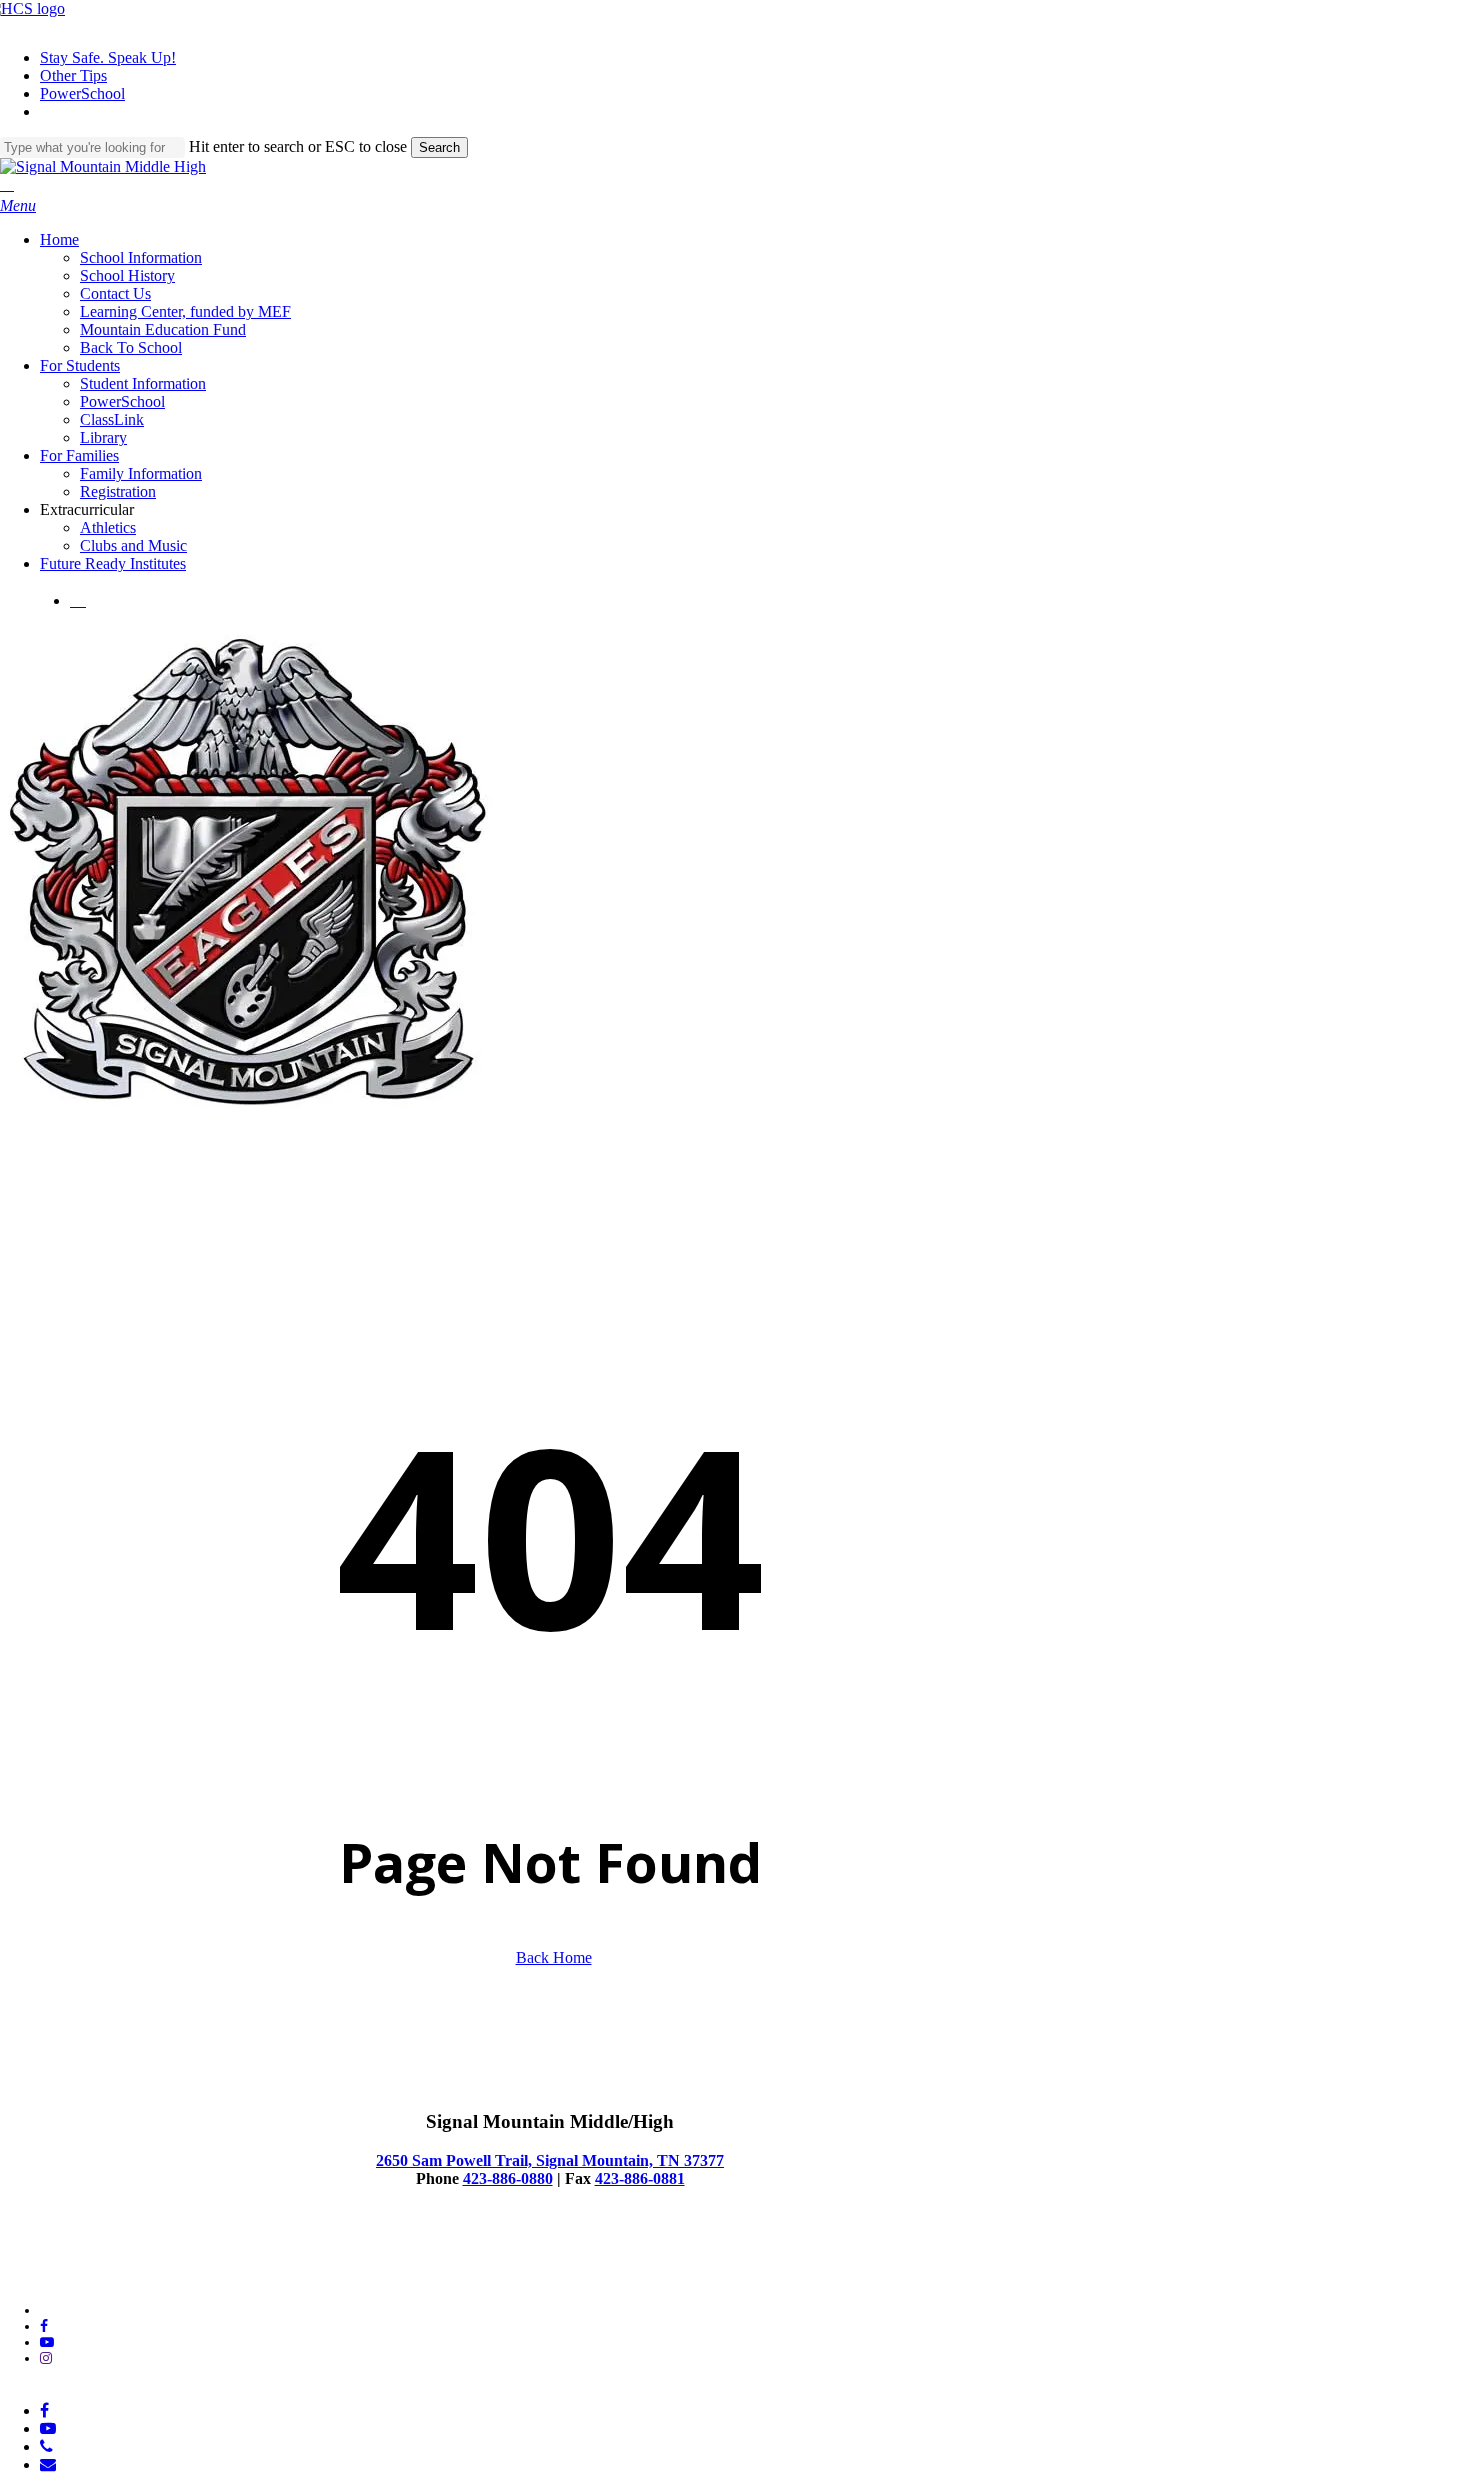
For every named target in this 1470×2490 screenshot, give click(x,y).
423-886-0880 (508, 2178)
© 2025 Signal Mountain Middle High (108, 2259)
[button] (18, 205)
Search (439, 147)
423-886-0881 (640, 2178)
